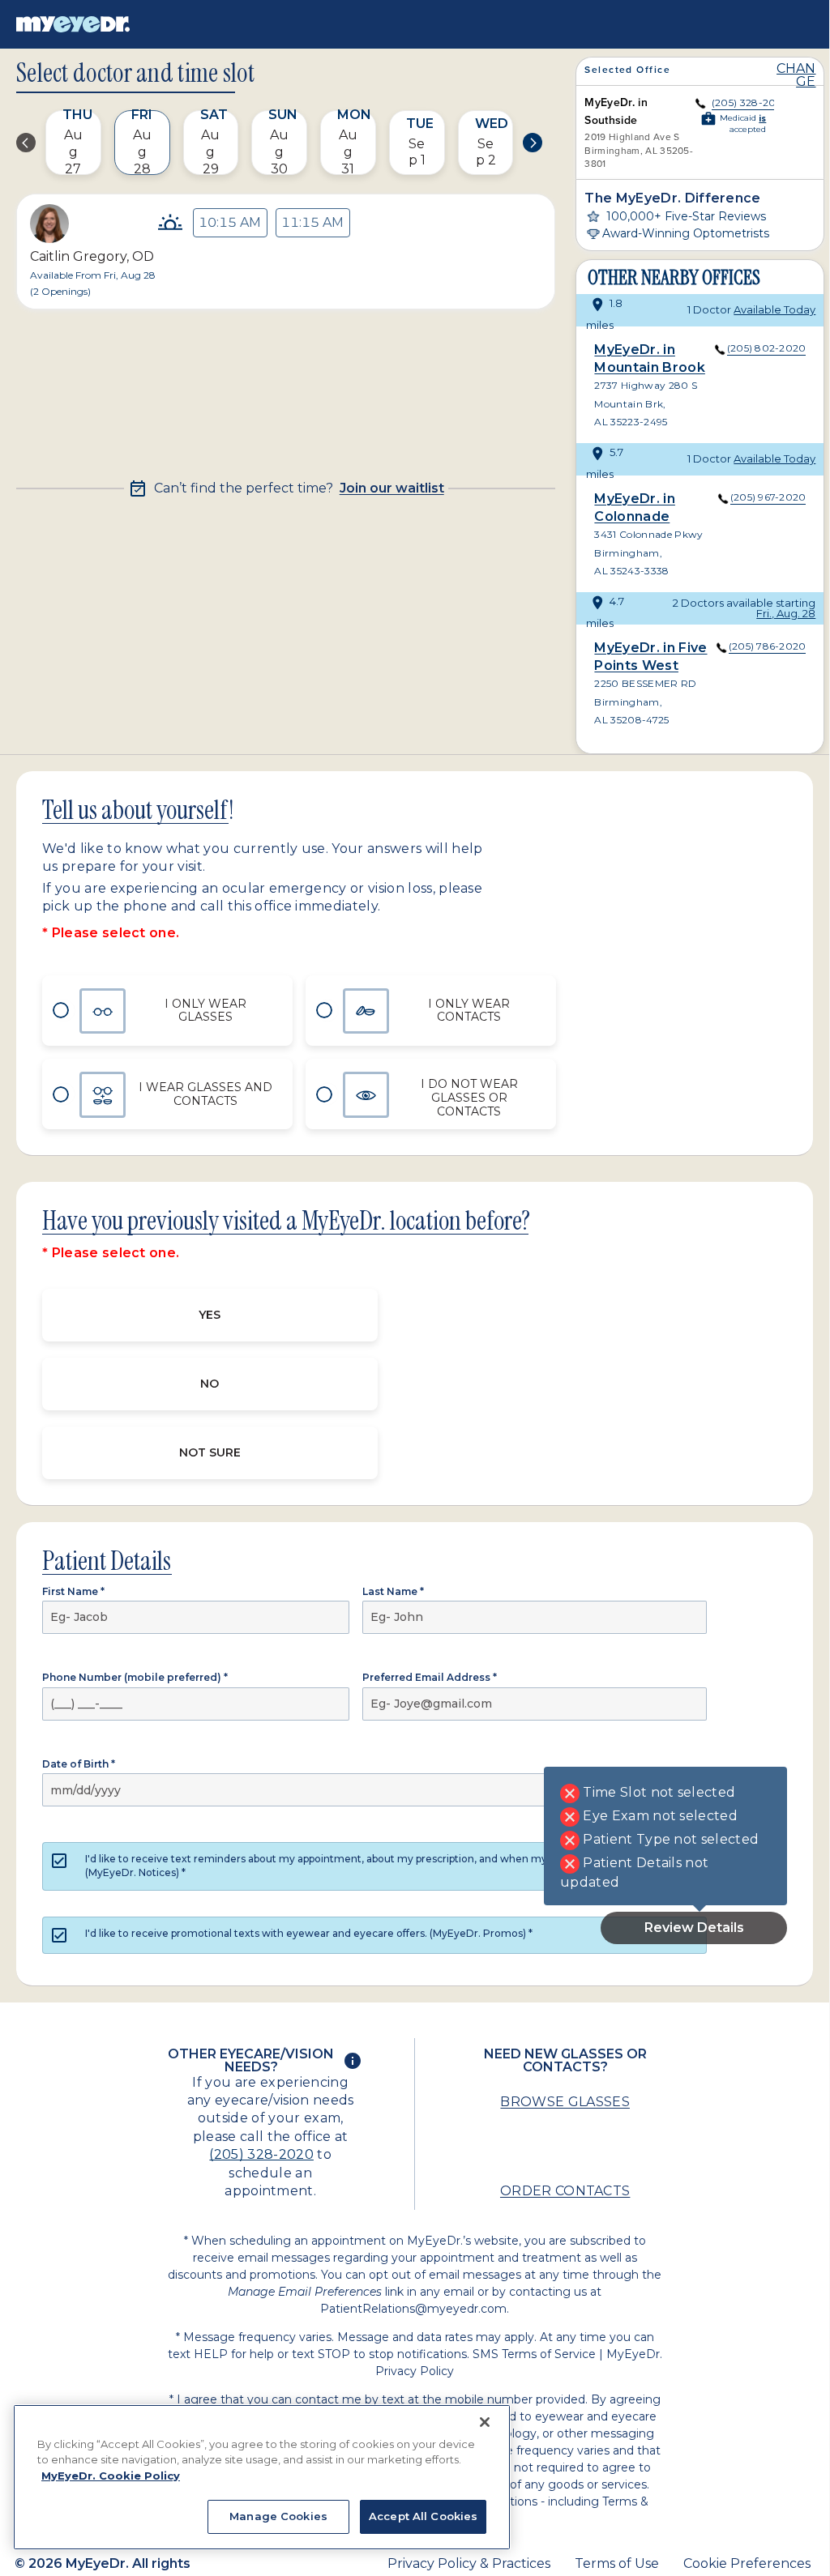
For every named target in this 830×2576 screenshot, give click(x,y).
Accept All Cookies (423, 2516)
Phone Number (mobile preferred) (135, 1677)
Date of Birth (79, 1764)
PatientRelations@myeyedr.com (413, 2309)
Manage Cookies (278, 2516)
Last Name (393, 1591)
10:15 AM (230, 222)
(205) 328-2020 (261, 2154)
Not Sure (210, 1452)
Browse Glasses (565, 2102)
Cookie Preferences (747, 2563)
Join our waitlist (392, 488)
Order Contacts (565, 2191)
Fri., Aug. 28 (786, 613)
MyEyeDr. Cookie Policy (111, 2476)
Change (796, 75)
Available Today (774, 309)
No (210, 1384)
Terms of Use (617, 2563)
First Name (73, 1591)
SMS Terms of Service (534, 2354)
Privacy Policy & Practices (469, 2563)
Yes (210, 1315)
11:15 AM (312, 222)
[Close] (485, 2422)
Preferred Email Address (430, 1677)
